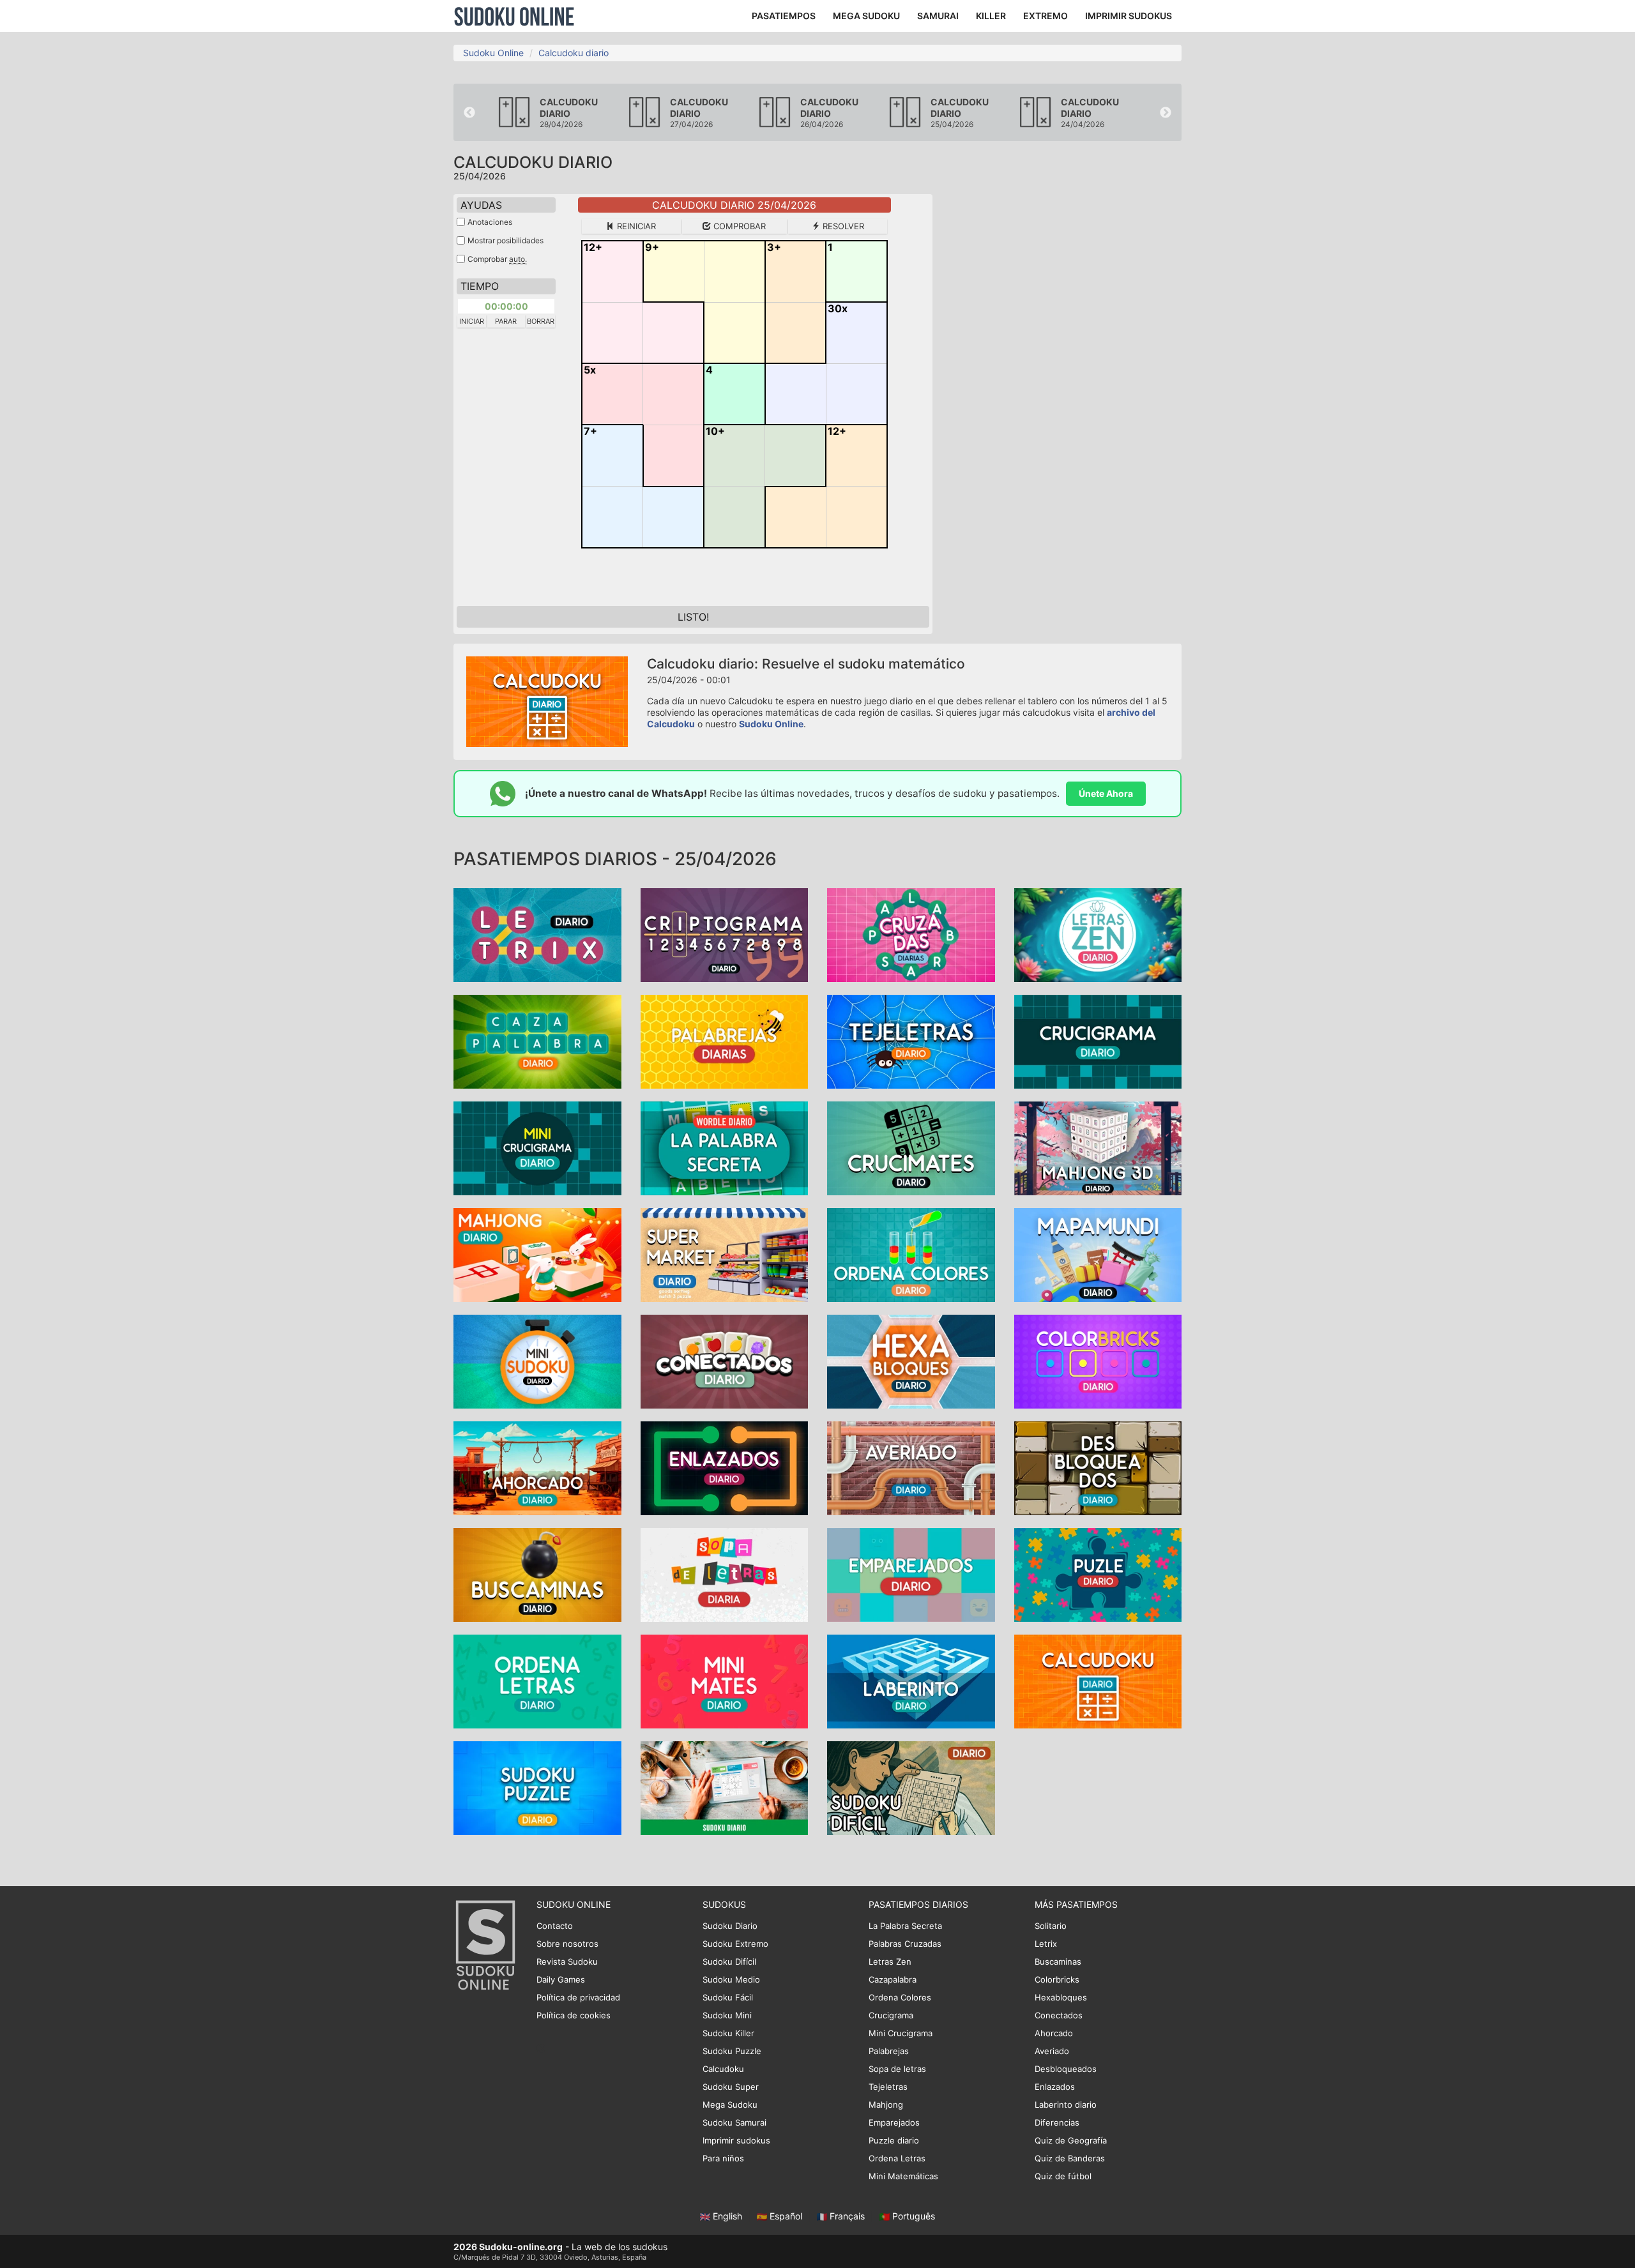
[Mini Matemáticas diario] (725, 1680)
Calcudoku (723, 2069)
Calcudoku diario (574, 53)
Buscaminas (1058, 1962)
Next (1166, 113)
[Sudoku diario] (725, 1787)
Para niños (723, 2158)
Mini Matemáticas (903, 2176)
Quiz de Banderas (1070, 2158)
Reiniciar (635, 226)
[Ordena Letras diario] (537, 1680)
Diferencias (1057, 2122)
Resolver (842, 226)
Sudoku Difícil (729, 1962)
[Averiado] (911, 1467)
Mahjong (886, 2105)
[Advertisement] (1067, 386)
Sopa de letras (897, 2069)
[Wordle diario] (725, 1147)
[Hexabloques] (911, 1360)
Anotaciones (490, 222)
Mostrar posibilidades (506, 240)
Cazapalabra (893, 1979)
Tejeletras (888, 2087)
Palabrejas (889, 2051)
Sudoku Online (514, 16)
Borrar (541, 321)
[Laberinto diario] (911, 1680)
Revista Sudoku (567, 1962)
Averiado (1052, 2051)
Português (912, 2216)
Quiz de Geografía (1071, 2140)
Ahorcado (1054, 2033)
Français (847, 2216)
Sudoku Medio (731, 1979)
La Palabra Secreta (905, 1926)
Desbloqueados (1066, 2069)
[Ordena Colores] (911, 1254)
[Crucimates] (911, 1147)
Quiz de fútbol (1063, 2176)
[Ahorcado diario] (537, 1467)
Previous (469, 113)
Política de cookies (574, 2015)
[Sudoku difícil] (911, 1787)
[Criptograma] (725, 934)
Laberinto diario (1066, 2105)
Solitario (1051, 1926)
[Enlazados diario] (725, 1467)
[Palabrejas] (725, 1040)
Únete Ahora (1106, 793)
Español (786, 2216)
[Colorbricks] (1098, 1360)
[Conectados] (725, 1360)
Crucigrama (891, 2015)
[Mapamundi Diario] (1098, 1254)
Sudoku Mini (727, 2015)
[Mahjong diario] (1098, 1147)
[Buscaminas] (537, 1574)
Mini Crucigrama (901, 2033)
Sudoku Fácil (728, 1997)
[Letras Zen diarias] (1098, 934)
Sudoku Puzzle (732, 2051)
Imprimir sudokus (736, 2140)
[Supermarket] (725, 1254)
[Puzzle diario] (1098, 1574)
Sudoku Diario (730, 1926)
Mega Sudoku (730, 2105)
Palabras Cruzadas (905, 1944)
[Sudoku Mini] (537, 1360)
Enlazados (1055, 2087)
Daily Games (561, 1979)
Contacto (555, 1926)
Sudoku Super (731, 2087)
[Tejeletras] (911, 1040)
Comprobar (738, 226)
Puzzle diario (894, 2140)
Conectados (1059, 2015)
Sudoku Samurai (734, 2122)
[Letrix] (537, 934)
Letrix (1046, 1944)
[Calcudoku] (1098, 1680)
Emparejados (894, 2122)
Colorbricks (1057, 1979)
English (727, 2216)
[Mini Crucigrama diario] (537, 1147)
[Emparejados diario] (911, 1574)
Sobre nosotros (567, 1944)
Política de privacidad (578, 1997)
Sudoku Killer (728, 2033)
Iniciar (472, 321)
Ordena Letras (897, 2158)
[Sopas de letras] (725, 1574)
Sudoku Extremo (735, 1944)
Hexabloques (1061, 1997)
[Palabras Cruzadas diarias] (911, 934)
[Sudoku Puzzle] (537, 1787)
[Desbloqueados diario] (1098, 1467)
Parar (506, 321)
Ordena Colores (900, 1997)
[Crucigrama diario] (1098, 1040)
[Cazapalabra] (537, 1040)
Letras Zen (890, 1962)
